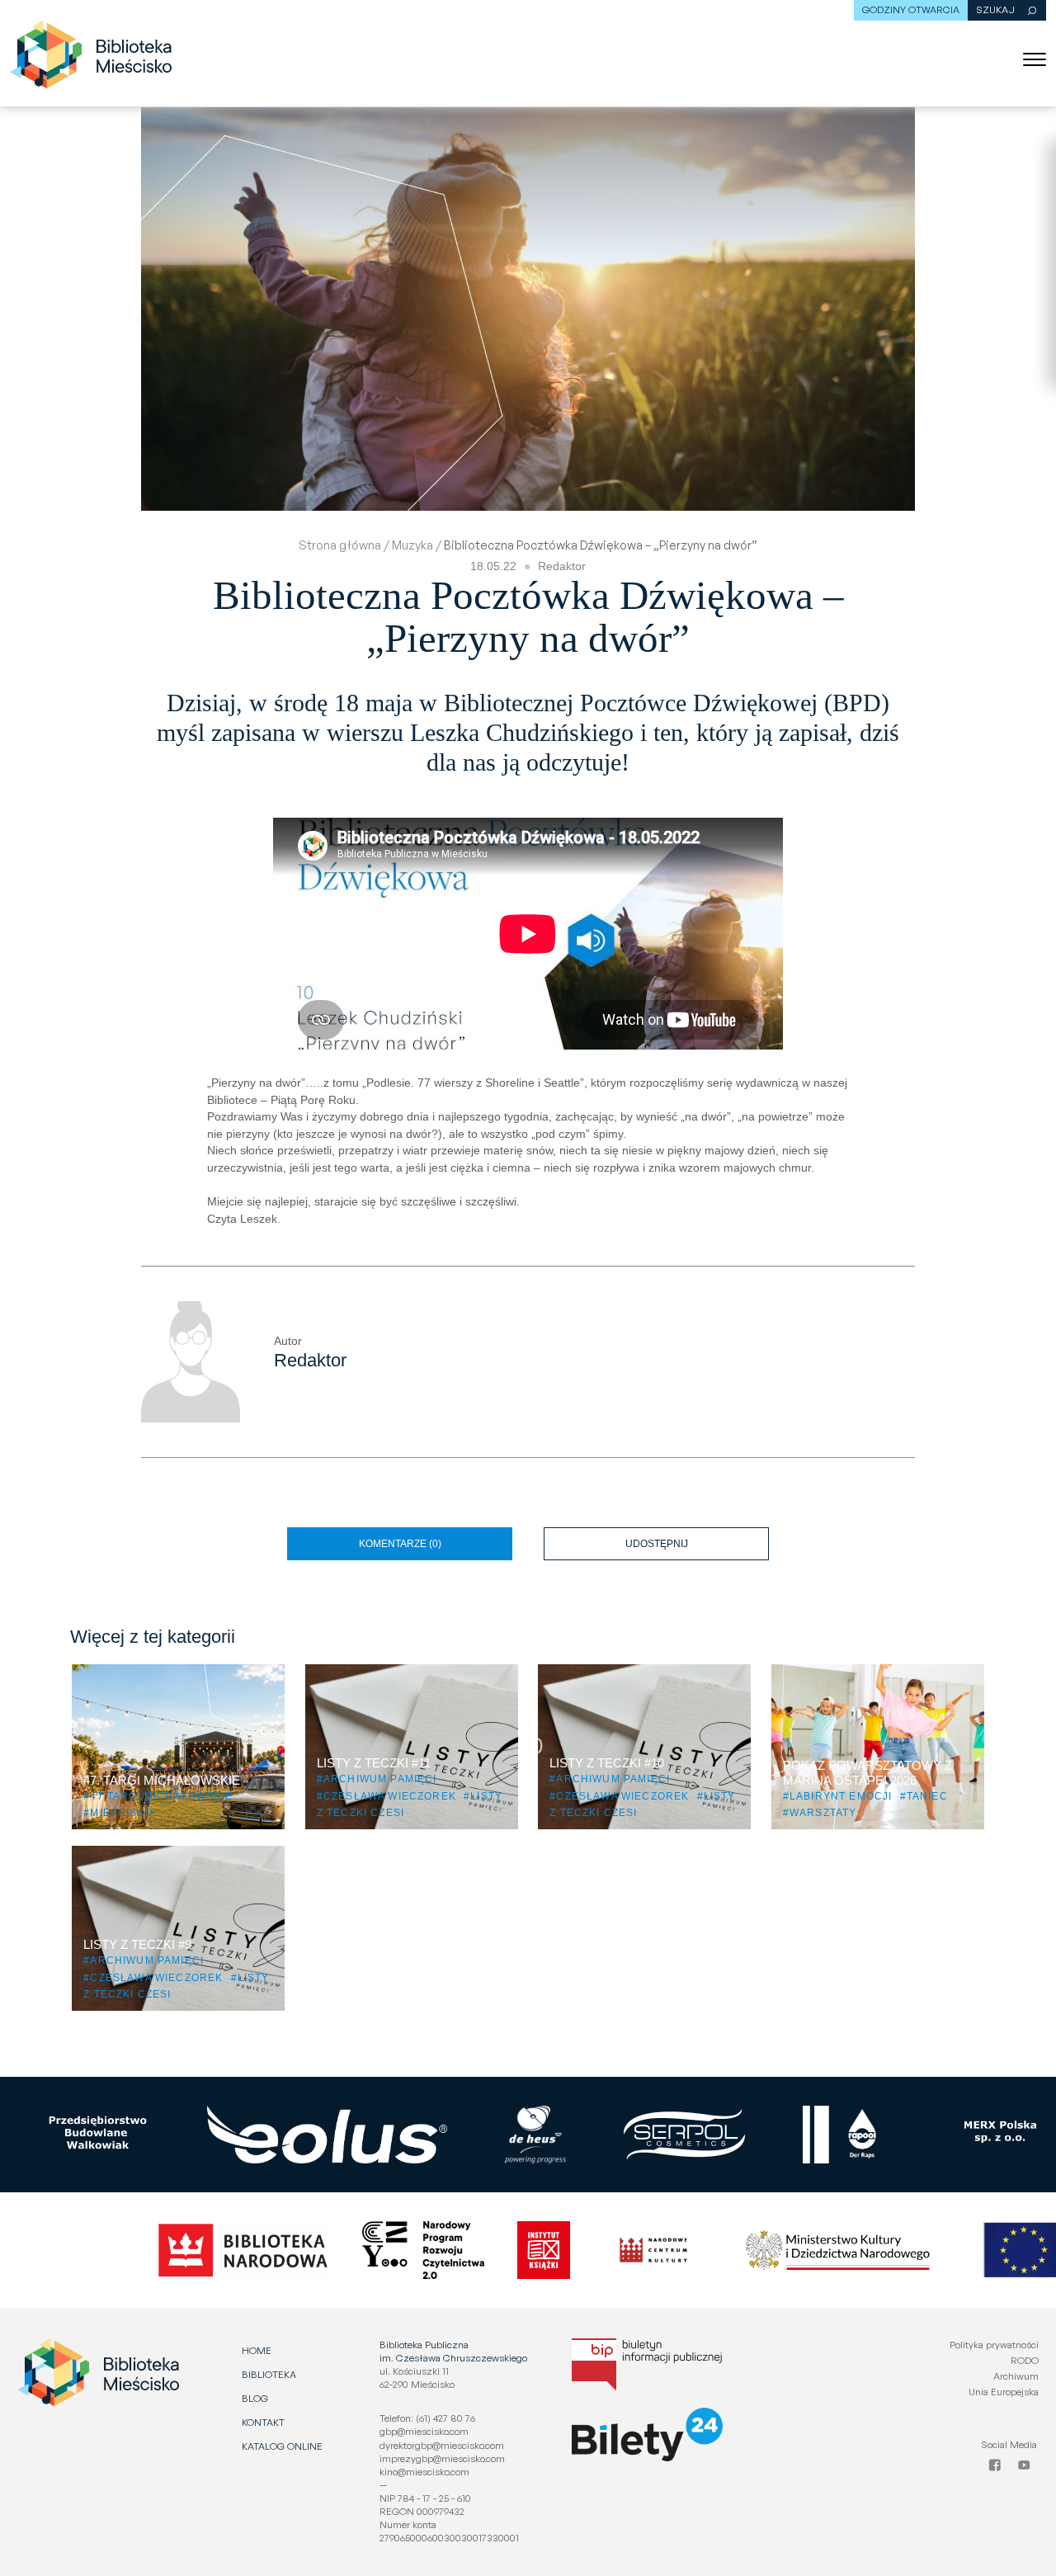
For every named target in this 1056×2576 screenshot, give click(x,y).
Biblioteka (269, 2374)
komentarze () (400, 1543)
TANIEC (927, 1796)
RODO (1025, 2360)
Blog (255, 2398)
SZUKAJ (995, 9)
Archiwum (1016, 2376)
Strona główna (340, 545)
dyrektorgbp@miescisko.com (442, 2445)
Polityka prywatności (994, 2345)
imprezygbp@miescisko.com (442, 2458)
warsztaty (823, 1812)
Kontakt (263, 2422)
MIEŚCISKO (121, 1812)
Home (257, 2350)
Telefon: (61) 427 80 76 (427, 2418)
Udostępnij (697, 1538)
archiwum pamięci (380, 1779)
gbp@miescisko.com (424, 2431)
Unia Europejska (1004, 2392)
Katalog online (282, 2446)
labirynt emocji (841, 1796)
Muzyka (412, 545)
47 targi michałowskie (161, 1796)
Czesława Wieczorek (390, 1796)
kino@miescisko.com (424, 2472)
